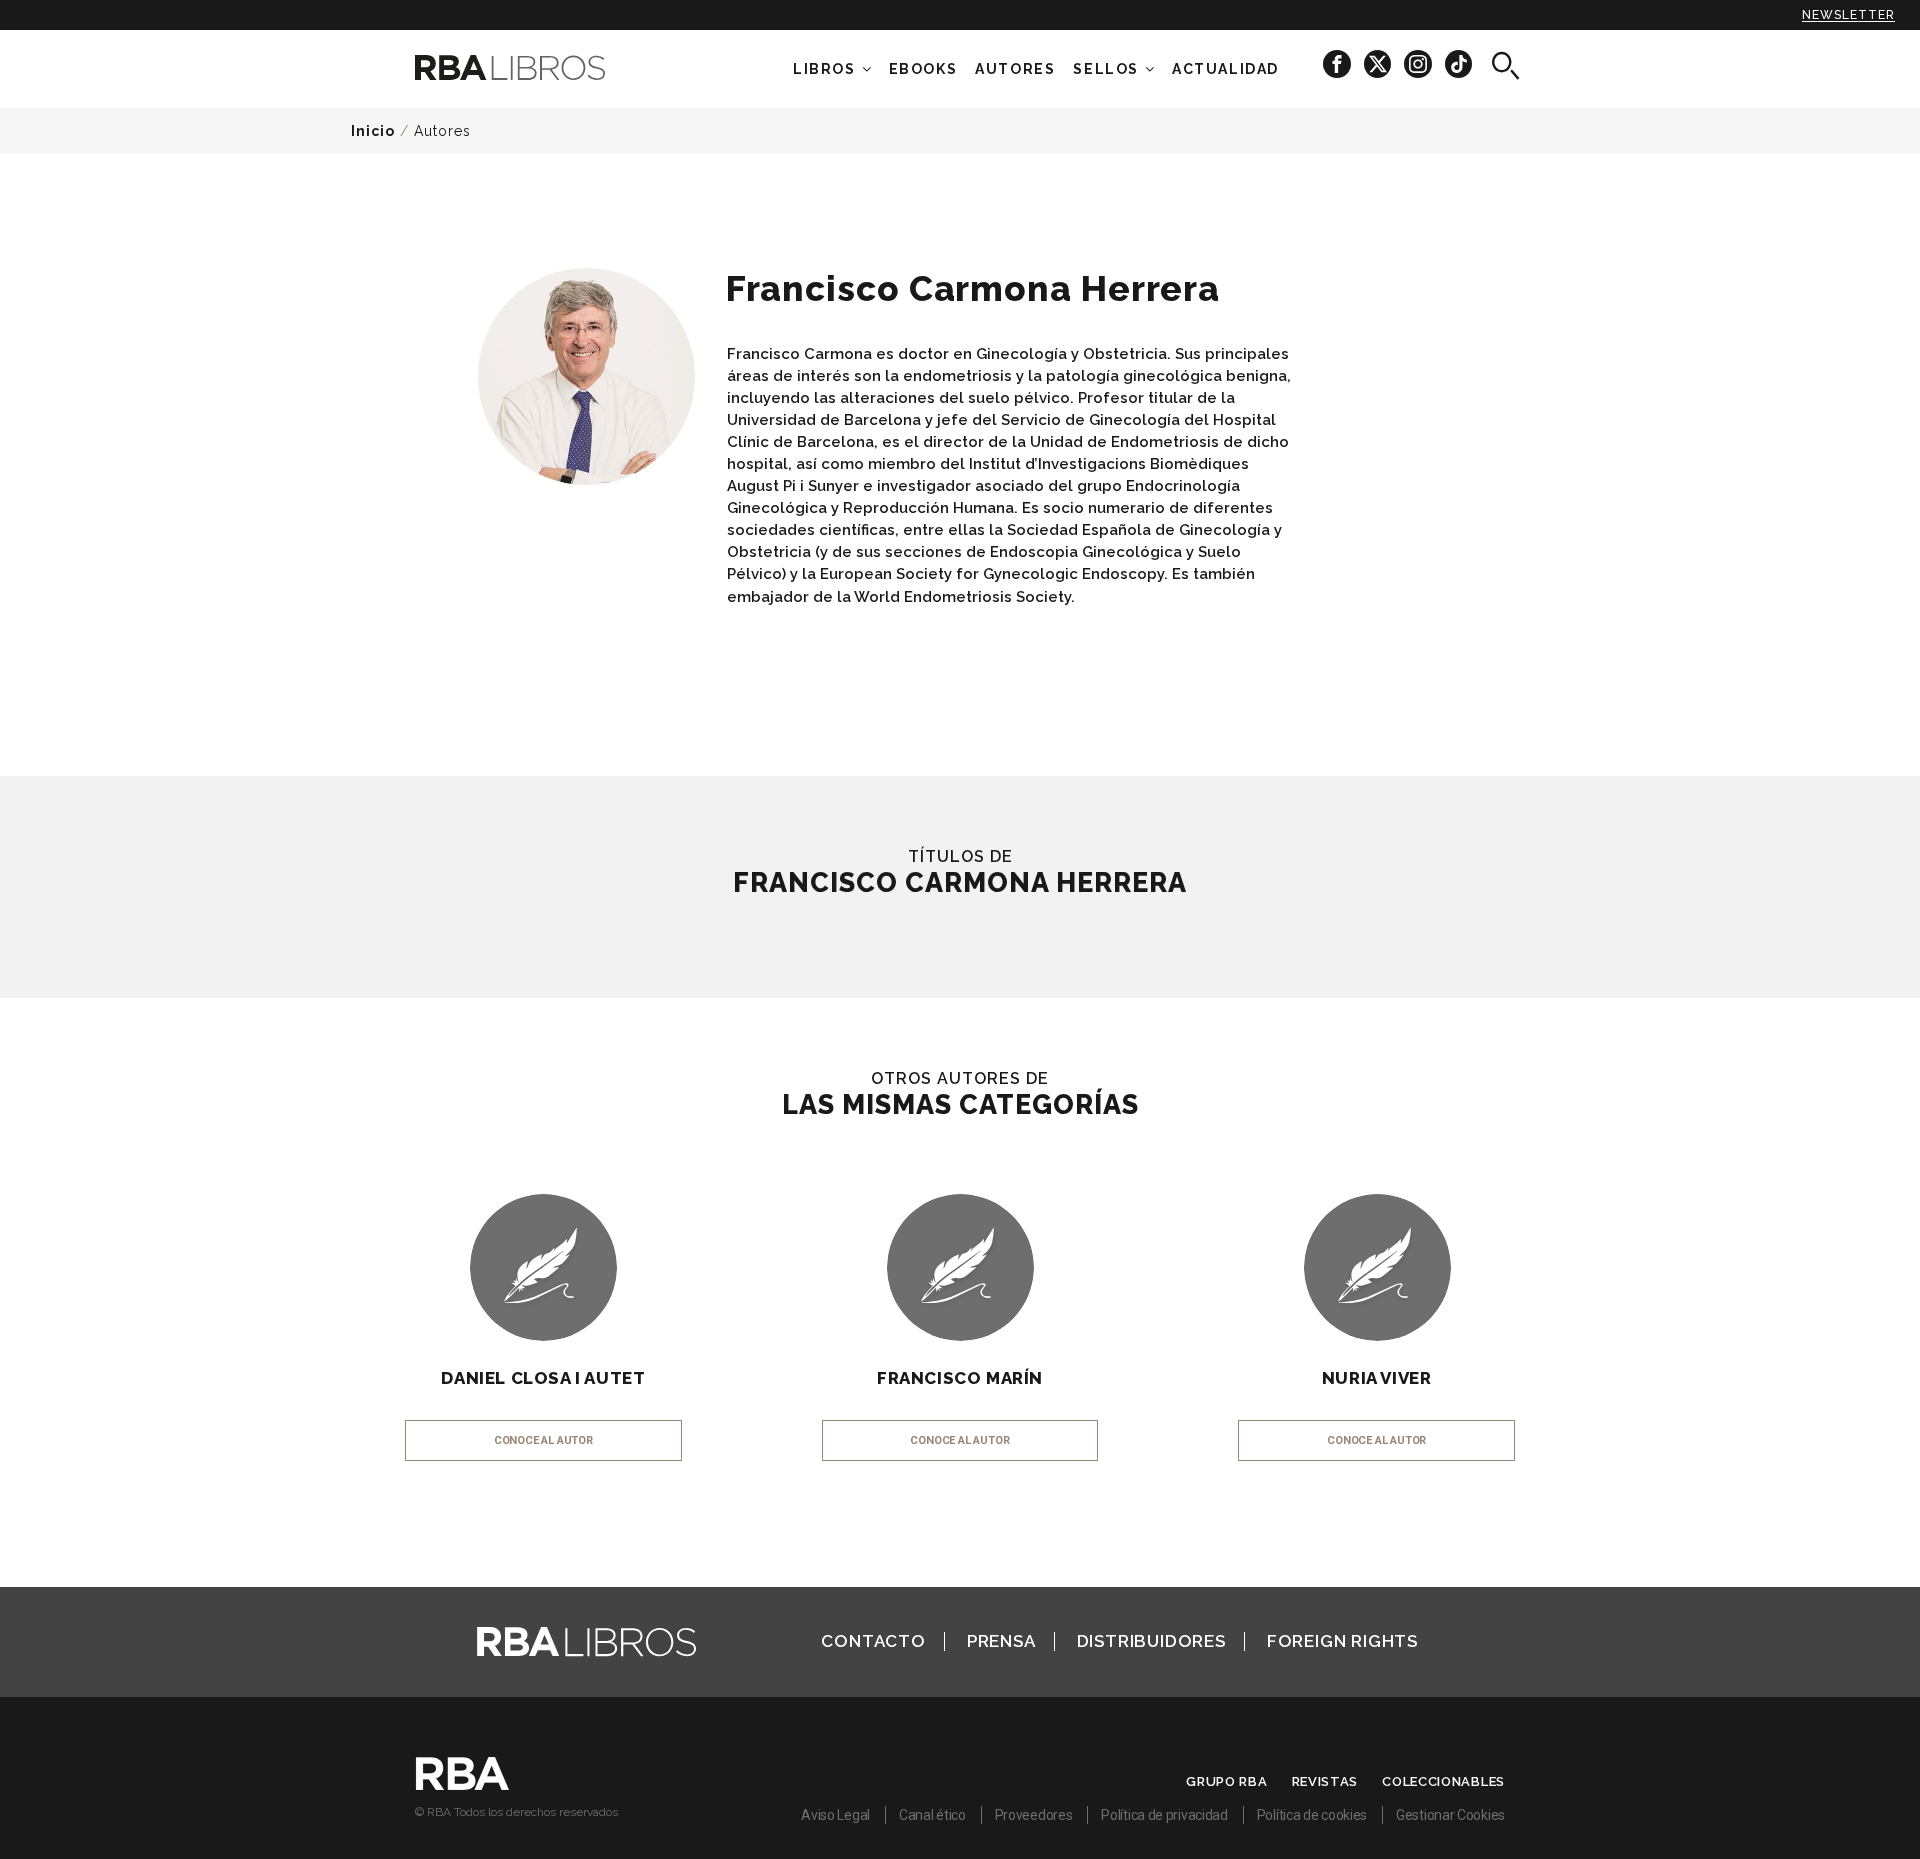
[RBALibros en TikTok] (1458, 63)
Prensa (1001, 1641)
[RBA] (462, 1785)
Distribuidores (1151, 1641)
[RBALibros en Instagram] (1419, 63)
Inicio (373, 131)
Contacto (873, 1641)
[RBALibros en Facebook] (1338, 63)
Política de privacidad (1164, 1815)
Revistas (1325, 1781)
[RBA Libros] (540, 67)
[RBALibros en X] (1379, 63)
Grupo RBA (1226, 1781)
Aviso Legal (835, 1815)
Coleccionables (1443, 1781)
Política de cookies (1312, 1815)
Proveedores (1034, 1815)
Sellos (1106, 69)
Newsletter (1848, 15)
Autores (442, 131)
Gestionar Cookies (1450, 1815)
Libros (824, 69)
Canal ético (932, 1815)
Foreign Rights (1342, 1641)
